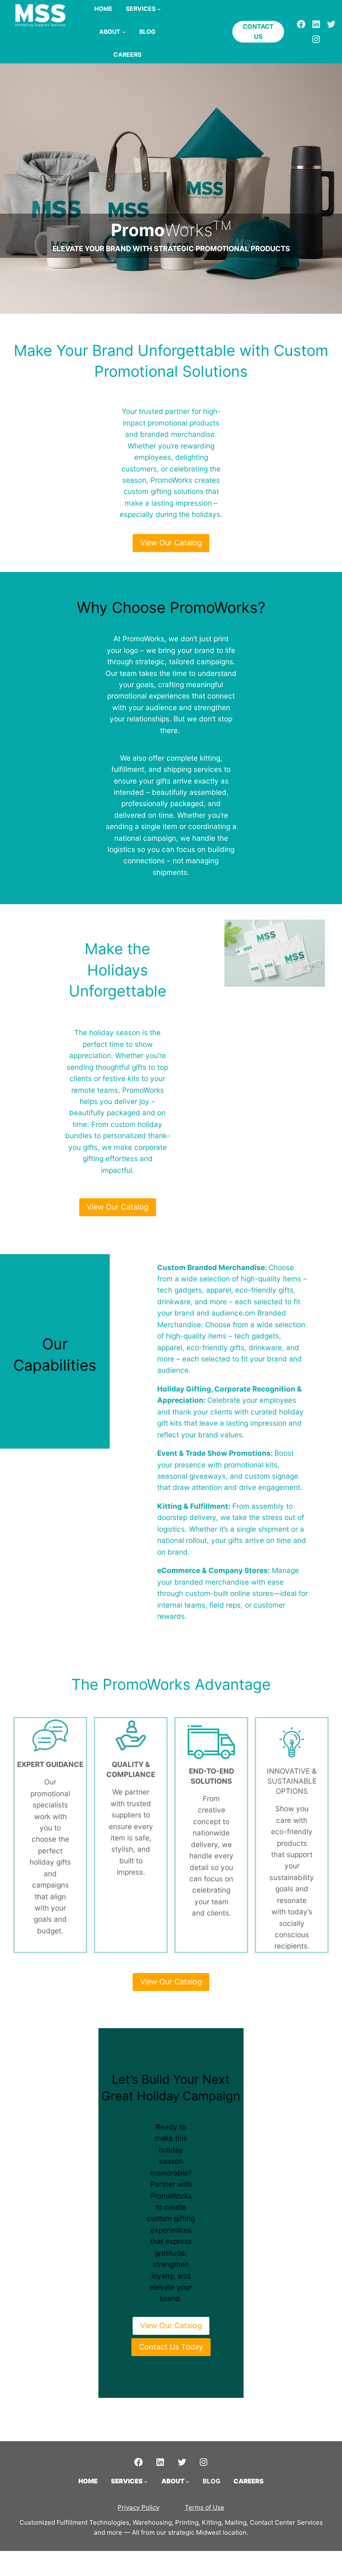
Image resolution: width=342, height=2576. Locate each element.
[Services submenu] (159, 9)
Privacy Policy (138, 2507)
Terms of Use (205, 2507)
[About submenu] (124, 32)
